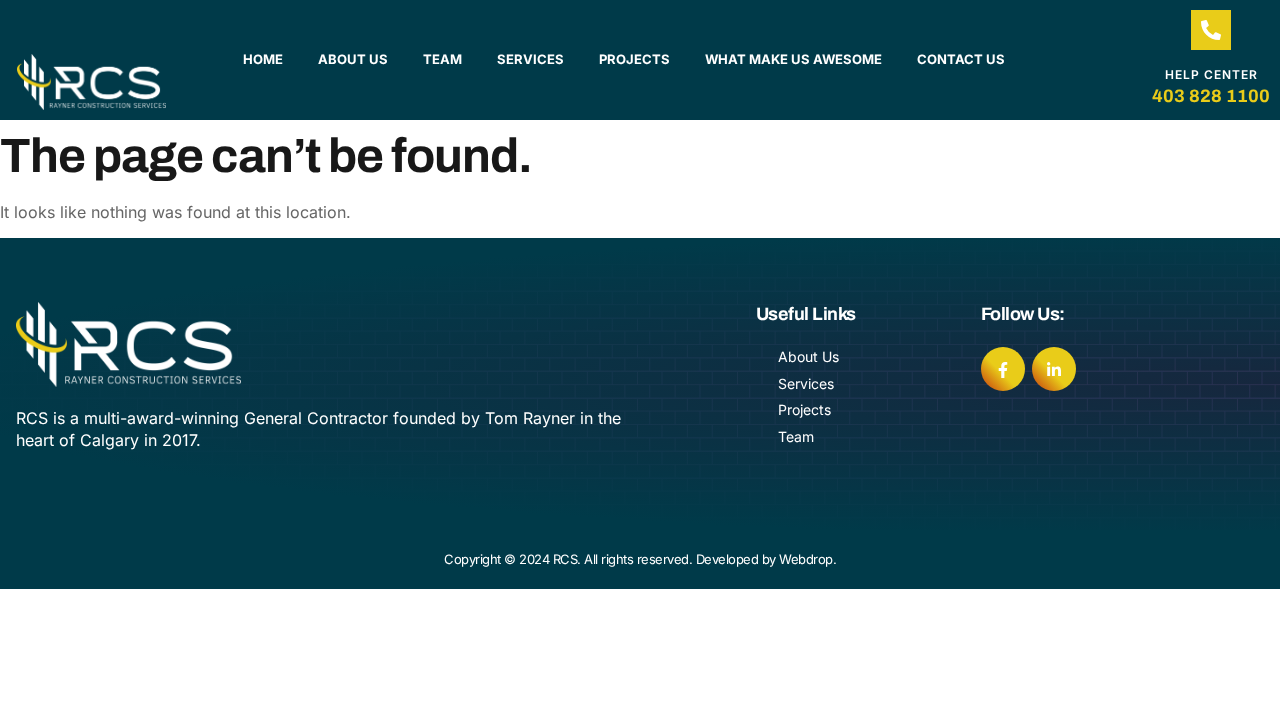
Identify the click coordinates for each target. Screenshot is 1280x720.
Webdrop (806, 559)
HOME (263, 59)
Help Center (1211, 74)
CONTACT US (961, 59)
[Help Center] (1211, 30)
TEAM (442, 59)
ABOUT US (353, 59)
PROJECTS (634, 59)
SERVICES (530, 59)
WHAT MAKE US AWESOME (793, 59)
